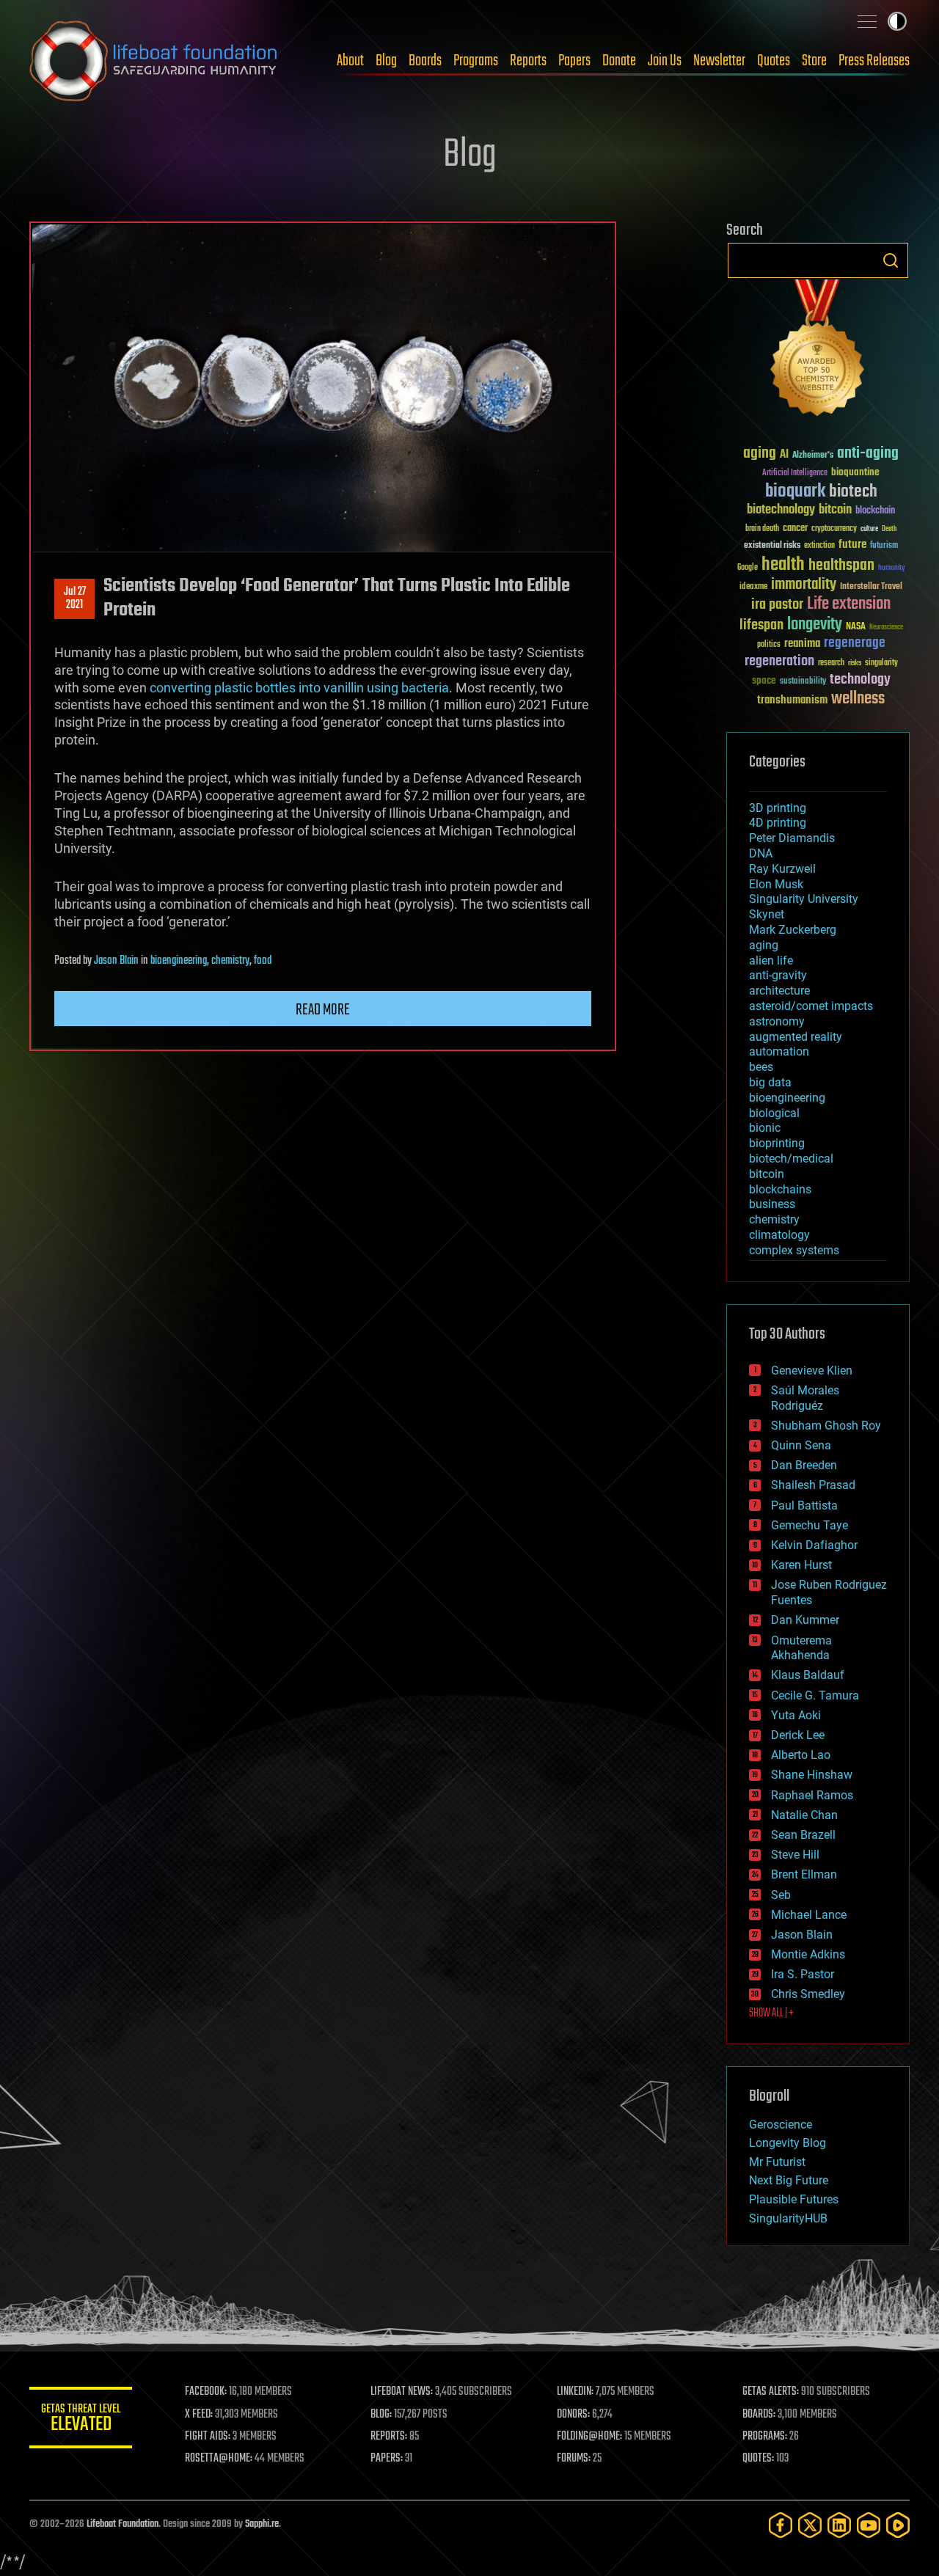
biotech (853, 492)
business (772, 1204)
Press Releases (874, 61)
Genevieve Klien (812, 1371)
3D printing (778, 808)
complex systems (794, 1250)
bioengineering (179, 961)
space (764, 680)
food (263, 961)
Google (748, 568)
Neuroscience (886, 628)
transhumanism (792, 700)
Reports (528, 61)
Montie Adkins (808, 1954)
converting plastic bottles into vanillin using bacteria (299, 688)
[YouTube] (869, 2525)
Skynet (767, 914)
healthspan (841, 566)
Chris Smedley (808, 1994)
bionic (765, 1128)
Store (814, 61)
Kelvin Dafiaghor (814, 1545)
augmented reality (796, 1037)
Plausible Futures (794, 2199)
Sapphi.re (262, 2524)
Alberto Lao (801, 1755)
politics (769, 645)
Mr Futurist (777, 2162)
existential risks (772, 546)
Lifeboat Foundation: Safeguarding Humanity (154, 61)
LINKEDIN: (575, 2392)
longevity (815, 625)
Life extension (849, 604)
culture (869, 529)
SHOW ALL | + (771, 2013)
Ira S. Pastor (803, 1974)
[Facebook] (781, 2525)
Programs (476, 61)
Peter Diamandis (792, 838)
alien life (771, 960)
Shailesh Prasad (813, 1485)
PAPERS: (387, 2459)
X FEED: (199, 2415)
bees (761, 1067)
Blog (386, 61)
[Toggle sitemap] (867, 21)
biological (774, 1113)
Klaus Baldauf (808, 1675)
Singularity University (804, 899)
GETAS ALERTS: (771, 2392)
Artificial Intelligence (795, 473)
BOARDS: (759, 2415)
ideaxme (753, 588)
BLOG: (381, 2415)
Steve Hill (795, 1855)
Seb (781, 1895)
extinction (819, 546)
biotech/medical (791, 1159)
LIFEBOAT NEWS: (402, 2392)
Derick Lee (798, 1735)
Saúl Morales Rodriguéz (805, 1398)
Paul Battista (804, 1505)
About (350, 61)
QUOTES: (758, 2459)
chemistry (230, 961)
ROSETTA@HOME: (219, 2459)
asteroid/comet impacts (811, 1006)
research (831, 663)
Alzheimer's (813, 456)
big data (770, 1082)
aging (760, 454)
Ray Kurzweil (782, 869)
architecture (779, 991)
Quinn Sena (801, 1445)
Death (889, 529)
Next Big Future (789, 2180)
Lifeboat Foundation (123, 2524)
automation (779, 1051)
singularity (881, 663)
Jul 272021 (75, 599)
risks (855, 663)
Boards (425, 61)
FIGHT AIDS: (208, 2437)
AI (784, 455)
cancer (795, 529)
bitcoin (835, 510)
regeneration (779, 661)
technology (860, 680)
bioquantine (855, 472)
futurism (884, 546)
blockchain (875, 511)
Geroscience (781, 2125)
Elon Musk (776, 884)
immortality (804, 585)
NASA (856, 627)
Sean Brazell (803, 1835)
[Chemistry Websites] (818, 351)
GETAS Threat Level (81, 2420)
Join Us (665, 61)
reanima (802, 644)
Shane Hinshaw (812, 1775)
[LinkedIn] (839, 2525)
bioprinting (777, 1143)
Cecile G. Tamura (815, 1695)
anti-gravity (778, 975)
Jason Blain (116, 961)
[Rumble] (898, 2525)
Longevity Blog (788, 2143)
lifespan (761, 625)
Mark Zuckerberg (793, 930)
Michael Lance (809, 1915)
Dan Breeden (804, 1465)
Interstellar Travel (871, 587)
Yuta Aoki (796, 1715)
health (783, 565)
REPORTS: (389, 2437)
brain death (762, 529)
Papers (574, 61)
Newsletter (719, 61)
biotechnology (781, 510)
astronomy (777, 1021)
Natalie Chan (804, 1815)
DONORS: (573, 2415)
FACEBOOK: (206, 2392)
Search (891, 260)
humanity (892, 568)
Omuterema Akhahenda (801, 1648)
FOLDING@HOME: (589, 2437)
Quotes (774, 61)
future (852, 545)
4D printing (778, 823)
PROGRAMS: (765, 2437)
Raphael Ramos (812, 1795)
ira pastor (777, 605)
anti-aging (868, 454)
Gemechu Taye (810, 1525)
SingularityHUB (788, 2218)
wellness (858, 699)
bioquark (795, 492)
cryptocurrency (834, 529)
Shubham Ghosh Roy (826, 1426)
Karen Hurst (801, 1565)
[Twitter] (810, 2525)
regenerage (855, 643)
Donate (619, 61)
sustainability (803, 682)
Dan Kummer (805, 1620)
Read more (323, 1010)
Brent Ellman (804, 1874)
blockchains (780, 1189)
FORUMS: (574, 2459)
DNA (761, 853)
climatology (779, 1235)
